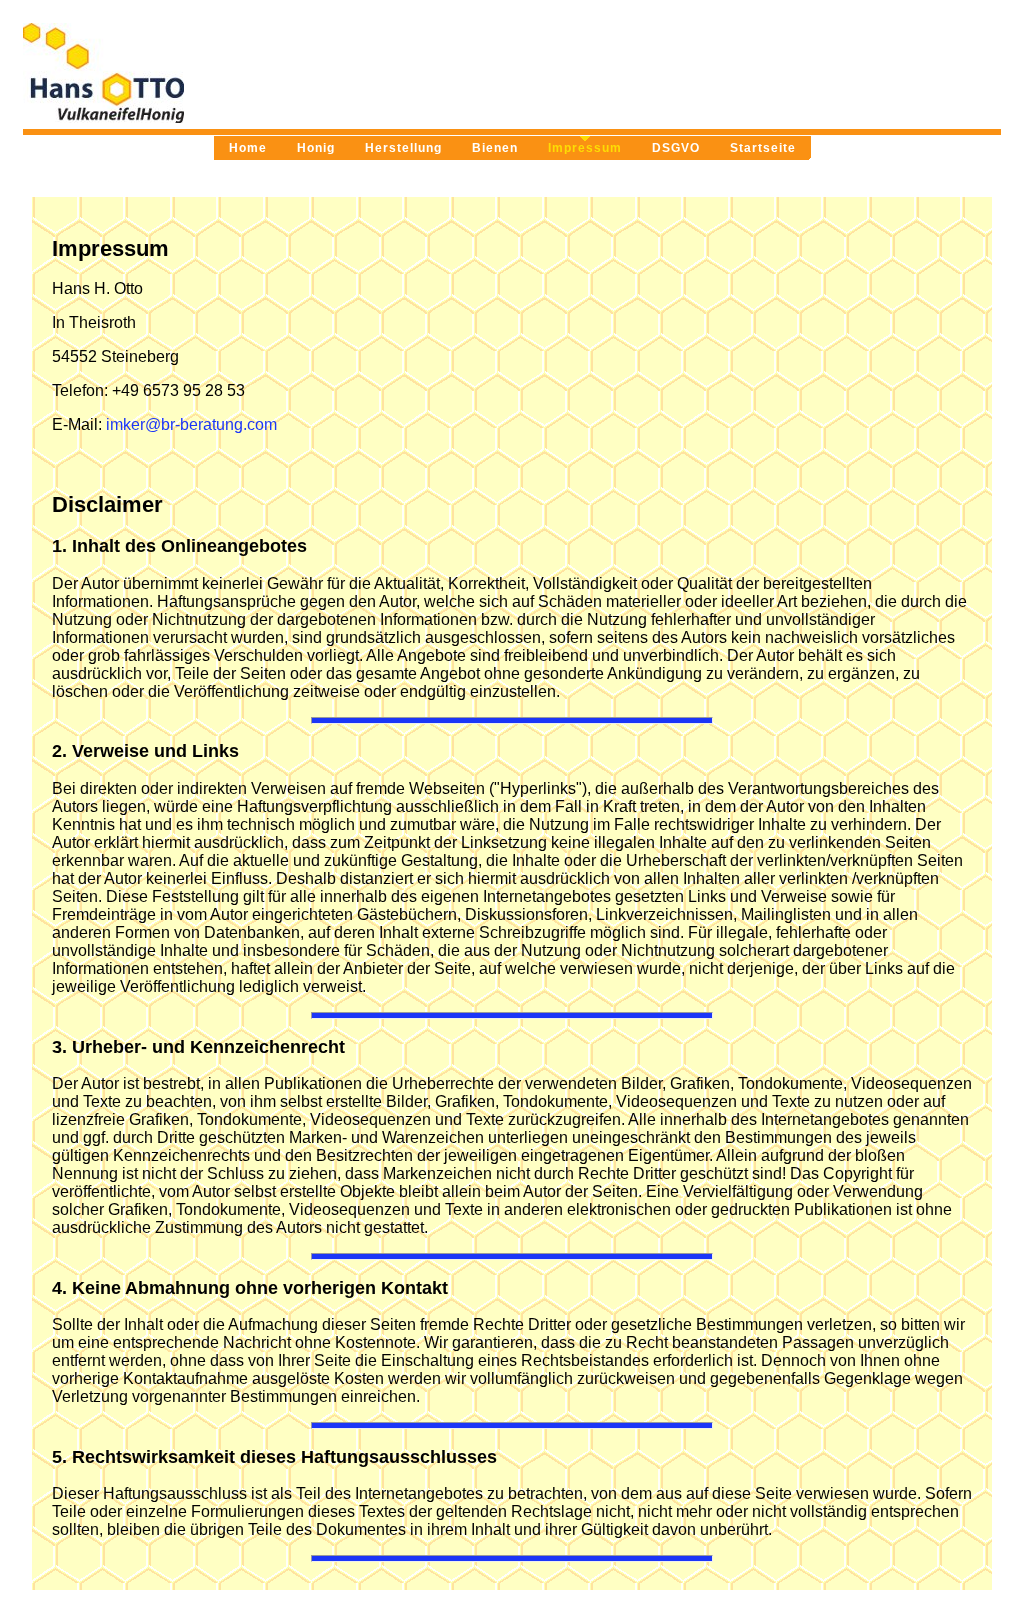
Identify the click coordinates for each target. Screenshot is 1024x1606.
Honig (316, 148)
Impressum (585, 148)
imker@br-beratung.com (191, 424)
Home (248, 148)
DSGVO (676, 148)
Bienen (495, 148)
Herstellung (403, 148)
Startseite (763, 148)
